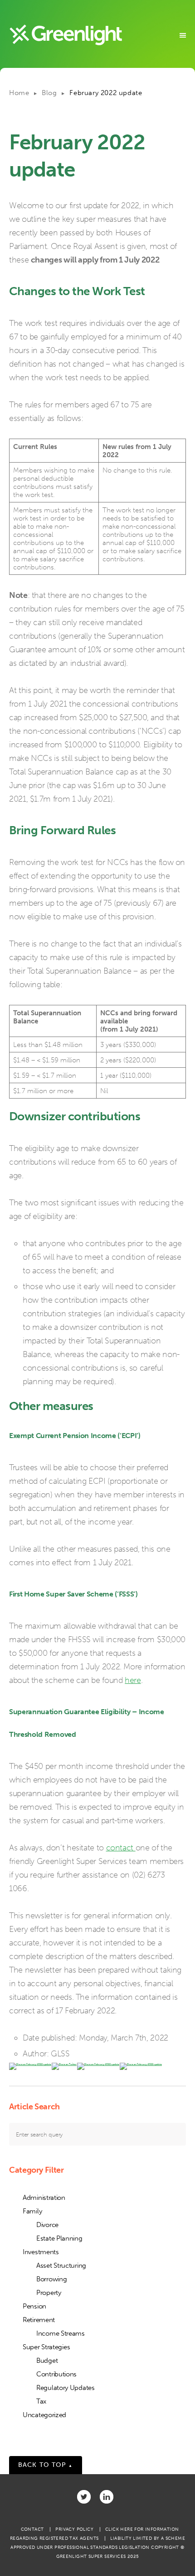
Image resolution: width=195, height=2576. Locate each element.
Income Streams (61, 2333)
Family (32, 2211)
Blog (49, 93)
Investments (41, 2252)
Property (49, 2293)
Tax (41, 2401)
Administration (44, 2198)
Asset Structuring (61, 2265)
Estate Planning (59, 2238)
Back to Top (46, 2465)
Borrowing (51, 2279)
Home (19, 93)
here (133, 1680)
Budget (47, 2361)
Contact (32, 2529)
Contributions (56, 2374)
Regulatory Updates (66, 2388)
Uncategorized (44, 2415)
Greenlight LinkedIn (107, 2497)
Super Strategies (46, 2347)
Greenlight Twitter (84, 2497)
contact (121, 1848)
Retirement (39, 2320)
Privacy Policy (74, 2529)
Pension (34, 2306)
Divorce (47, 2225)
